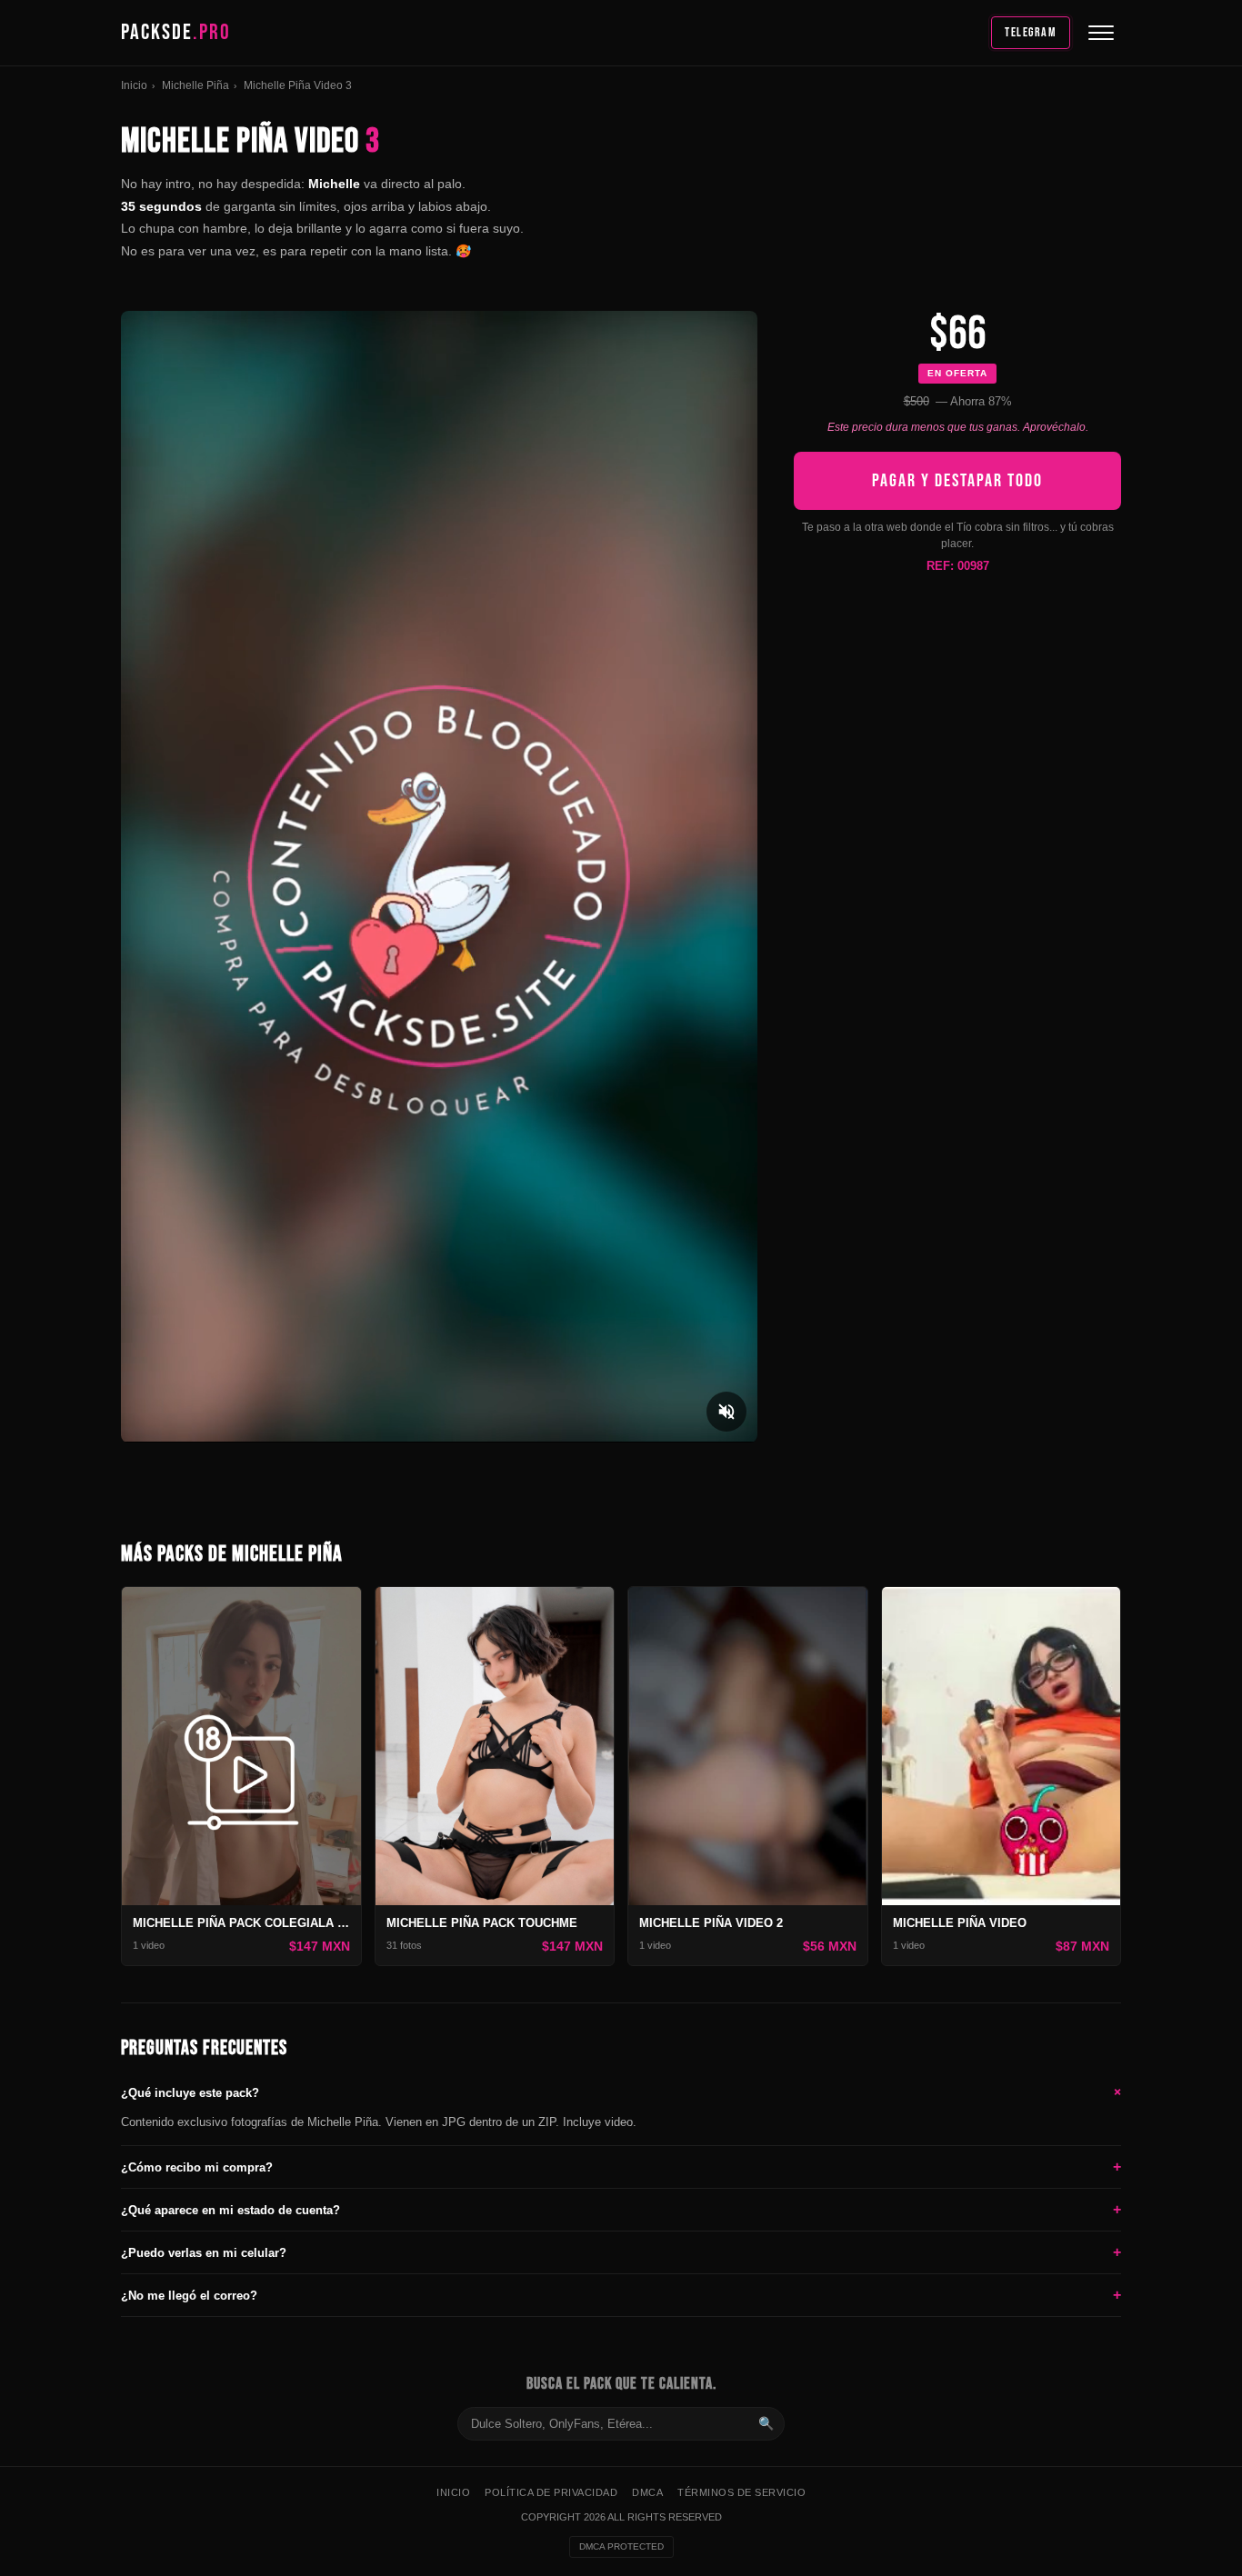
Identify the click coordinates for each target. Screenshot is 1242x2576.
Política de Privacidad (551, 2492)
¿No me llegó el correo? (621, 2295)
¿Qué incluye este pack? (621, 2092)
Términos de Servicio (741, 2492)
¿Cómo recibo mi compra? (621, 2167)
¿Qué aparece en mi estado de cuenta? (621, 2209)
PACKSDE (176, 32)
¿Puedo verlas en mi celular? (621, 2252)
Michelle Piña (195, 85)
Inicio (134, 85)
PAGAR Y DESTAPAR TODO (957, 481)
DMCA (647, 2492)
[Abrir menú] (1101, 33)
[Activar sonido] (726, 1412)
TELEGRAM (1031, 32)
